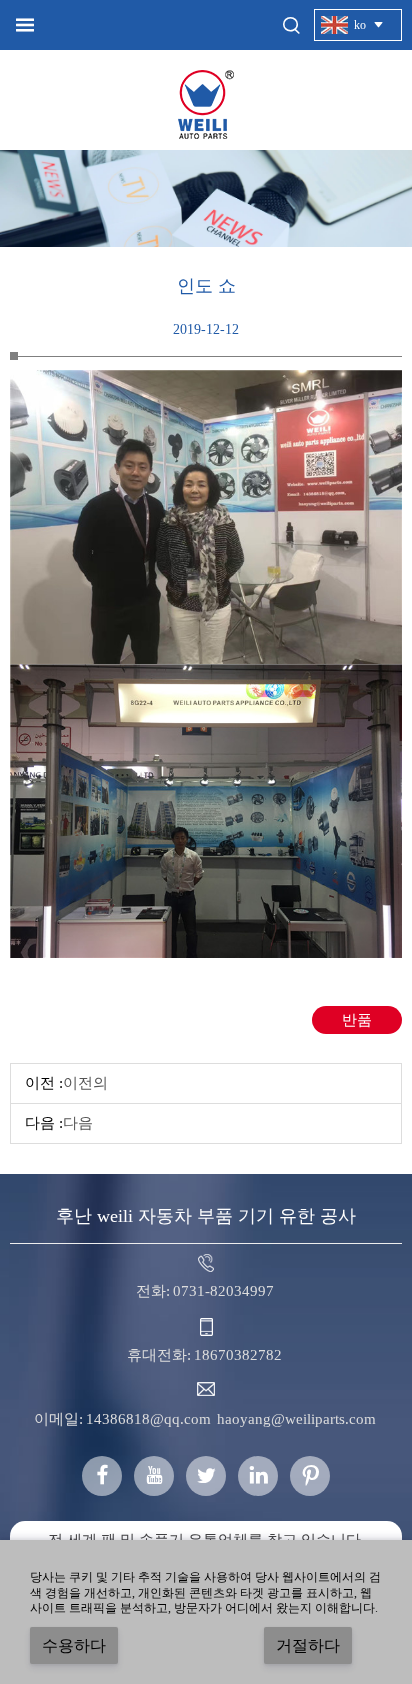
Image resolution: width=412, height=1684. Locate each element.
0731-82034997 (223, 1291)
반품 (357, 1020)
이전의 (85, 1083)
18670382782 (238, 1355)
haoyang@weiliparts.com (296, 1419)
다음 (78, 1123)
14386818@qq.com (148, 1419)
